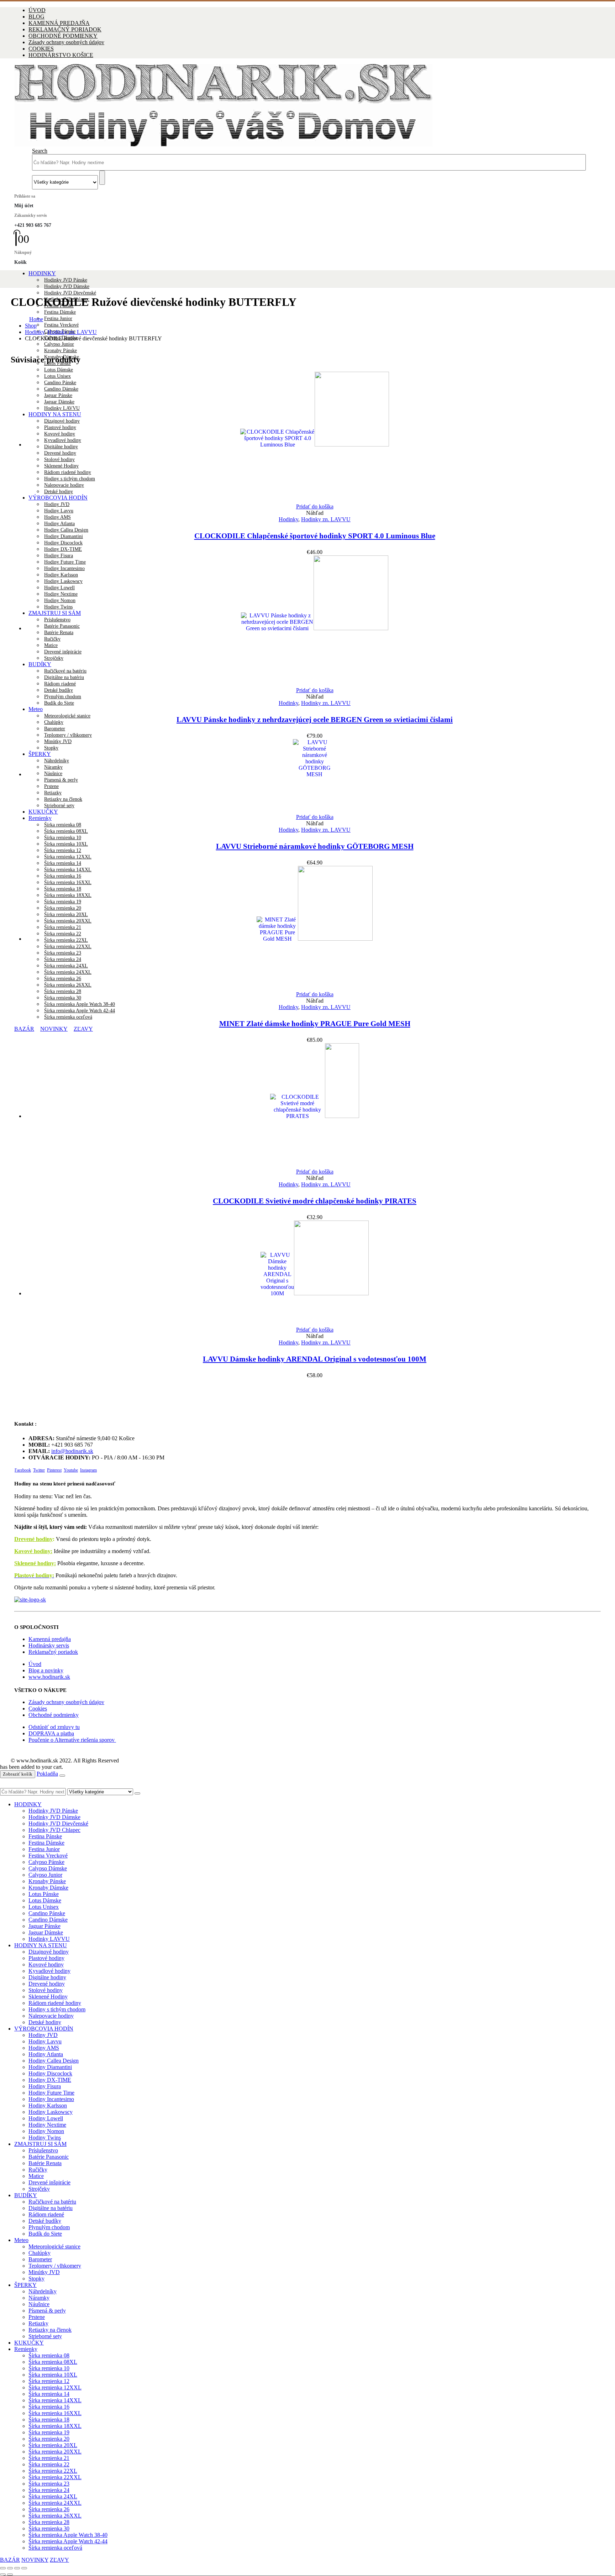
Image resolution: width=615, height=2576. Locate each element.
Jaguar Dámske (46, 1932)
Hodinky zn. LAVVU (326, 519)
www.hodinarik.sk (49, 1677)
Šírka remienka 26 (49, 2509)
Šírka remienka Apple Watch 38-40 (80, 1004)
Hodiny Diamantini (64, 536)
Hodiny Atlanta (59, 524)
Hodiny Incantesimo (51, 2099)
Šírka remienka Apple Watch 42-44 (80, 1011)
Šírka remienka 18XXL (55, 2426)
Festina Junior (58, 318)
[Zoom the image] (307, 1600)
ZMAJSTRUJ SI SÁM (40, 2144)
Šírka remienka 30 (63, 998)
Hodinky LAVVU (49, 1939)
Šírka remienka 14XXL (55, 2400)
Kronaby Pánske (61, 351)
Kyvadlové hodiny (49, 1971)
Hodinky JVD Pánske (66, 280)
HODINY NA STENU (41, 1945)
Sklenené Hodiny (48, 1997)
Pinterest (54, 1470)
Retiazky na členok (50, 2330)
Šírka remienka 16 (49, 2407)
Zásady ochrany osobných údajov (66, 42)
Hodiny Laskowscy (51, 2112)
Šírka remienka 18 (49, 2420)
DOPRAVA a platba (51, 1733)
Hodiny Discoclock (63, 543)
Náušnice (39, 2304)
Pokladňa (47, 1774)
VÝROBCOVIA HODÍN (44, 2029)
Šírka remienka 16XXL (55, 2413)
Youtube (71, 1470)
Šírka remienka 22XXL (55, 2477)
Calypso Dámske (48, 1868)
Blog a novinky (46, 1670)
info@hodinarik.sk (72, 1451)
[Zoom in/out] (3, 2568)
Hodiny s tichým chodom (57, 2009)
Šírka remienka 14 (63, 863)
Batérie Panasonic (49, 2157)
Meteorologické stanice (67, 716)
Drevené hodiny (33, 1539)
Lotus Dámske (59, 370)
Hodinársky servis (49, 1645)
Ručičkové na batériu (52, 2202)
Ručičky (38, 2170)
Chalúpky (54, 722)
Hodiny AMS (57, 517)
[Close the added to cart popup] (62, 1776)
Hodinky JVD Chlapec (54, 1830)
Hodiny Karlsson (48, 2105)
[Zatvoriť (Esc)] (24, 2568)
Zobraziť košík (18, 1774)
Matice (36, 2176)
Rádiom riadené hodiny (55, 2003)
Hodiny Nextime (47, 2125)
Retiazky (38, 2323)
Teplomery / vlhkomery (68, 735)
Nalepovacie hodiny (51, 2016)
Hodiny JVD (57, 504)
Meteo (36, 709)
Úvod (35, 1664)
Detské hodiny (45, 2022)
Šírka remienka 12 (63, 850)
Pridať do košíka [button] (315, 506)
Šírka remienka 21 (49, 2458)
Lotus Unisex (44, 1907)
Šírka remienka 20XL (53, 2445)
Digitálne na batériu (51, 2208)
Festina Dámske (60, 312)
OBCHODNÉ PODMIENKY (63, 36)
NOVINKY (54, 1029)
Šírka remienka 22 (49, 2464)
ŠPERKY (25, 2285)
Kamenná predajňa (50, 1639)
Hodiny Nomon (46, 2131)
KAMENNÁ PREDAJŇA (59, 23)
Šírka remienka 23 (49, 2484)
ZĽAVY (83, 1029)
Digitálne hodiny (47, 1977)
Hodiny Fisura (45, 2086)
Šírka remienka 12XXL (68, 857)
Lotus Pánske (44, 1894)
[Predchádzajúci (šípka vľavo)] (3, 2575)
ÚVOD (37, 10)
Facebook (23, 1470)
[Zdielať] (17, 2568)
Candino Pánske (47, 1913)
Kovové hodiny (46, 1964)
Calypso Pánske (46, 1862)
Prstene (37, 2317)
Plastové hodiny (46, 1958)
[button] (40, 151)
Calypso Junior (59, 344)
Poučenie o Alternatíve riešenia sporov (72, 1740)
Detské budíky (59, 690)
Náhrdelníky (43, 2291)
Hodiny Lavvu (59, 511)
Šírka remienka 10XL (66, 844)
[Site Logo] (224, 144)
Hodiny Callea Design (66, 530)
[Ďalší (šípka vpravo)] (10, 2575)
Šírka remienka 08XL (66, 831)
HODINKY (42, 273)
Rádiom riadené (46, 2214)
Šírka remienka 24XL (53, 2496)
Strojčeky (39, 2189)
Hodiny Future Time (51, 2093)
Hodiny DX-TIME (63, 549)
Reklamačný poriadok (53, 1652)
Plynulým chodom (63, 697)
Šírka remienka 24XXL (55, 2503)
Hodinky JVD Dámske (67, 286)
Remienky (40, 818)
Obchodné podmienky (54, 1715)
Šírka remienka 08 (63, 825)
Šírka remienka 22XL (53, 2471)
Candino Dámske (48, 1920)
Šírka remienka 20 (49, 2439)
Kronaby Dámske (48, 1888)
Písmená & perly (47, 2311)
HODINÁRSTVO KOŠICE (61, 55)
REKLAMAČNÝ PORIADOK (65, 29)
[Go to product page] (315, 438)
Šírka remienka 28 (63, 991)
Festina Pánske (45, 1836)
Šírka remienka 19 (49, 2432)
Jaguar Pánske (44, 1926)
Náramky (39, 2298)
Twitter (39, 1470)
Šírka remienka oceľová (68, 1017)
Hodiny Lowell (46, 2118)
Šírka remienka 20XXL (55, 2452)
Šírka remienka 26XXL (55, 2516)
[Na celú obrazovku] (10, 2568)
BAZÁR (24, 1029)
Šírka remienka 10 (63, 838)
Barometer (55, 729)
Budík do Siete (59, 703)
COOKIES (41, 49)
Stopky (36, 2279)
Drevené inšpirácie (49, 2182)
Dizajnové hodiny (49, 1952)
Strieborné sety (45, 2336)
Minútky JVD (44, 2272)
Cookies (38, 1708)
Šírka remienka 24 (49, 2490)
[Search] (102, 178)
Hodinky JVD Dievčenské (70, 293)
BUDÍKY (26, 2195)
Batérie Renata (45, 2163)
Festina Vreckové (61, 325)
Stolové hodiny (46, 1990)
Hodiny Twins (45, 2138)
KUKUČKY (29, 2343)
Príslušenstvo (43, 2150)
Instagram (88, 1470)
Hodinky (288, 519)
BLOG (36, 17)
